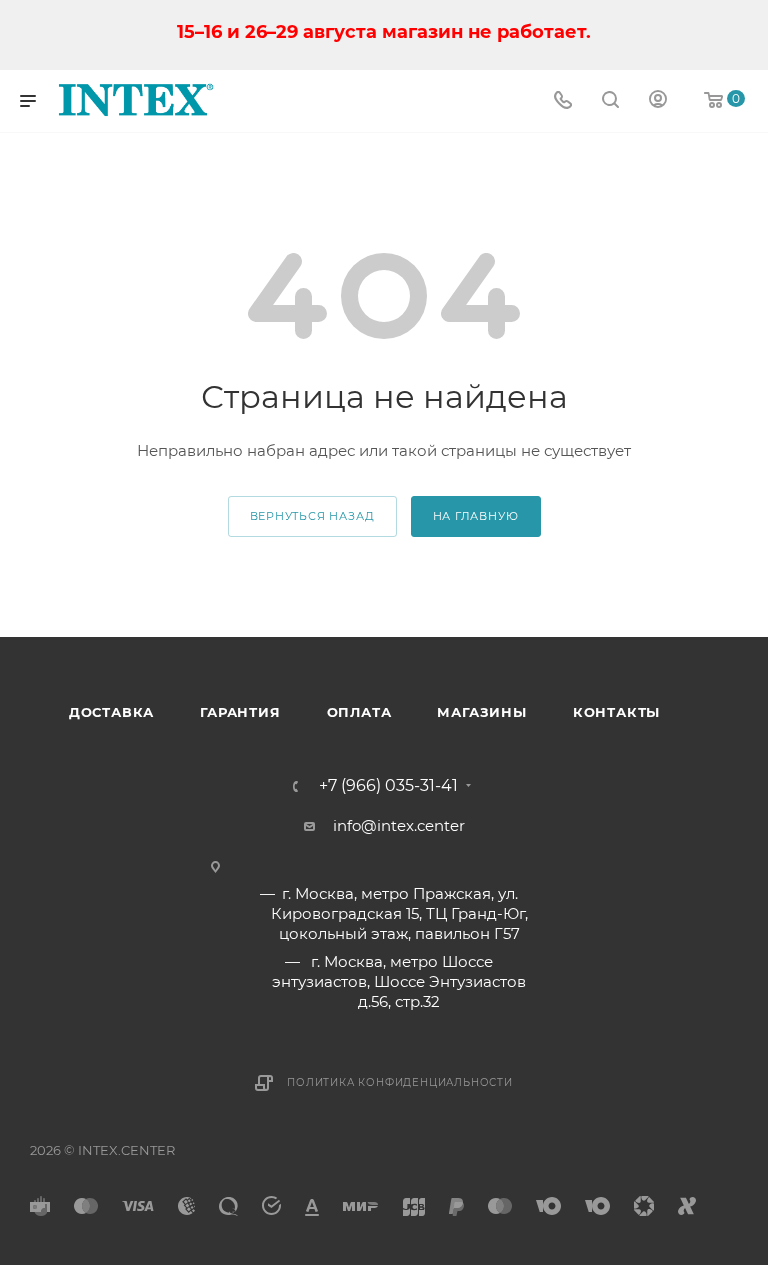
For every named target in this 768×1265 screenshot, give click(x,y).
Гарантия (240, 712)
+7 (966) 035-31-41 (388, 786)
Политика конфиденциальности (400, 1082)
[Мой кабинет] (658, 101)
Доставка (111, 712)
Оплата (359, 712)
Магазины (481, 712)
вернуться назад (312, 516)
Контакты (616, 712)
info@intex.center (399, 825)
